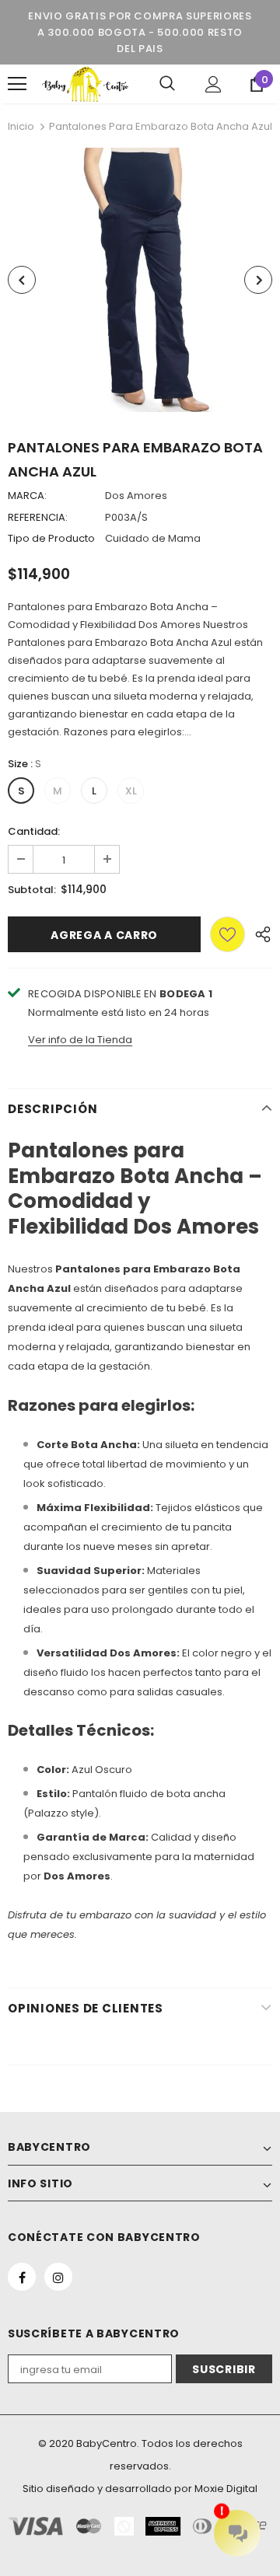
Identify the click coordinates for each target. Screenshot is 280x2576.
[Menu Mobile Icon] (17, 84)
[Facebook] (22, 2277)
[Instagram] (58, 2277)
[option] (140, 280)
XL (131, 791)
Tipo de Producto (51, 538)
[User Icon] (213, 84)
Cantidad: (34, 831)
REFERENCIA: (38, 517)
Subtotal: (32, 890)
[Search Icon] (167, 84)
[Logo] (85, 84)
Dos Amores (136, 496)
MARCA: (27, 496)
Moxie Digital (226, 2489)
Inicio (21, 126)
